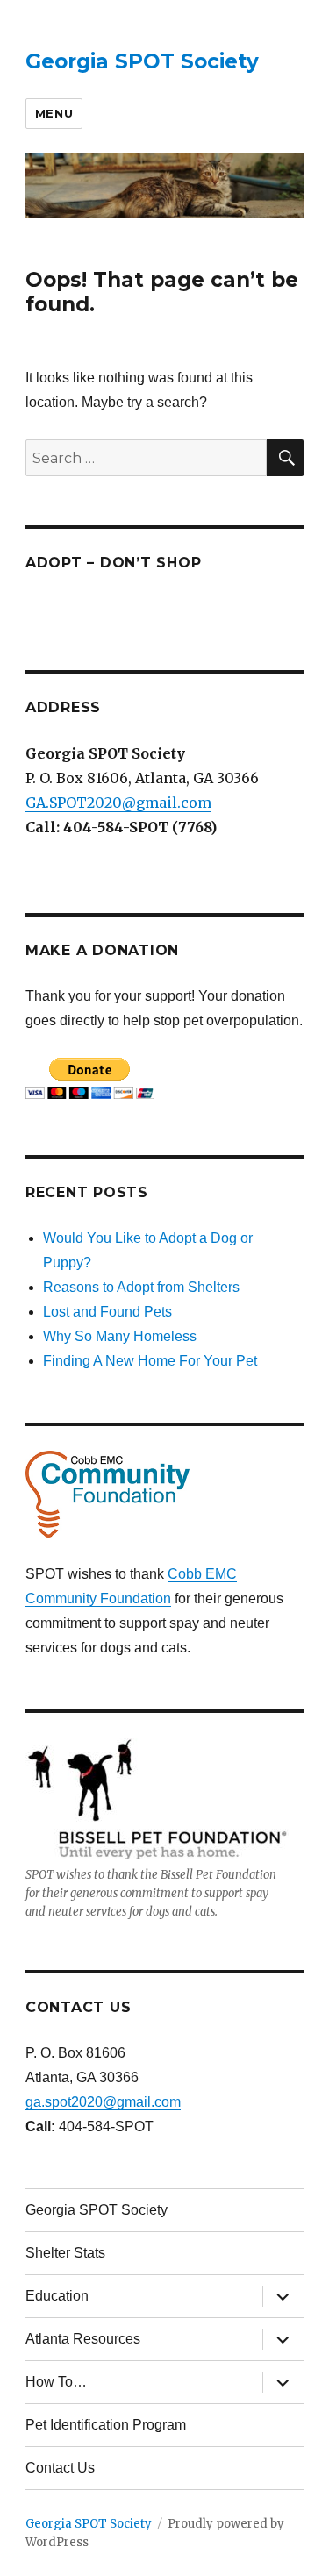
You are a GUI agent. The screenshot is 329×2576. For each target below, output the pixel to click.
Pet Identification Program (106, 2425)
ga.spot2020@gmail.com (103, 2102)
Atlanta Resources (83, 2339)
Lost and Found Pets (107, 1312)
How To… (56, 2382)
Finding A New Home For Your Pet (150, 1361)
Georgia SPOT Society (142, 61)
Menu (54, 113)
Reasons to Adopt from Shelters (141, 1287)
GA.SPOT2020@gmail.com (118, 803)
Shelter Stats (65, 2253)
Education (57, 2296)
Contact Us (60, 2468)
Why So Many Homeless (120, 1336)
